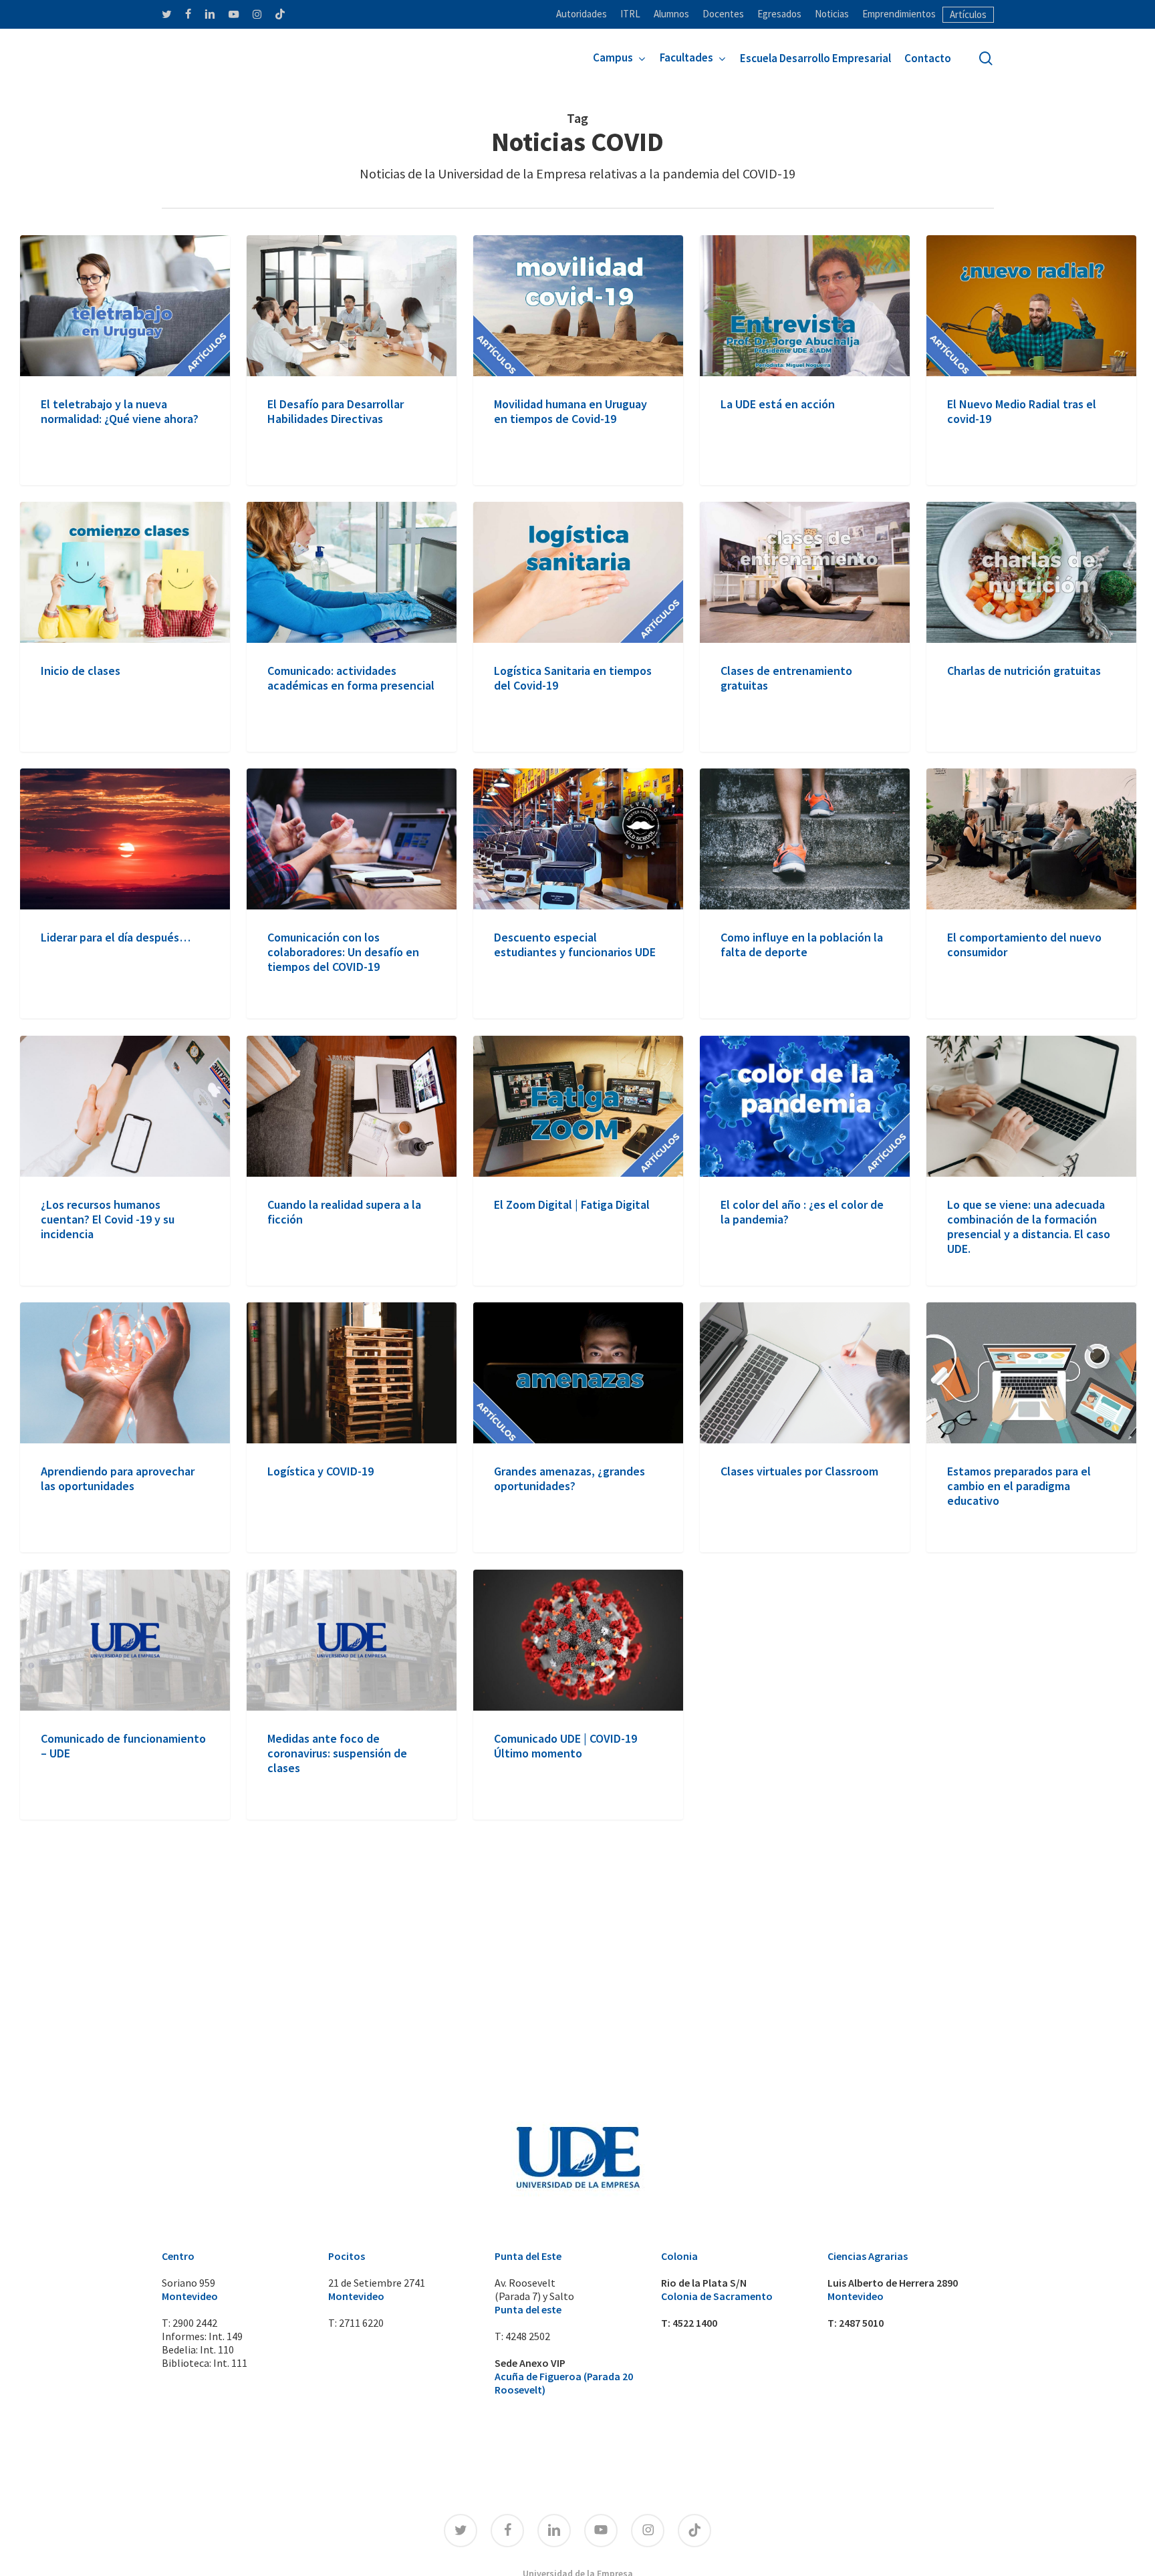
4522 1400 (695, 2323)
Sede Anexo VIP (530, 2363)
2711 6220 (361, 2323)
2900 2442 (195, 2323)
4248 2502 (528, 2336)
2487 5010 (861, 2323)
